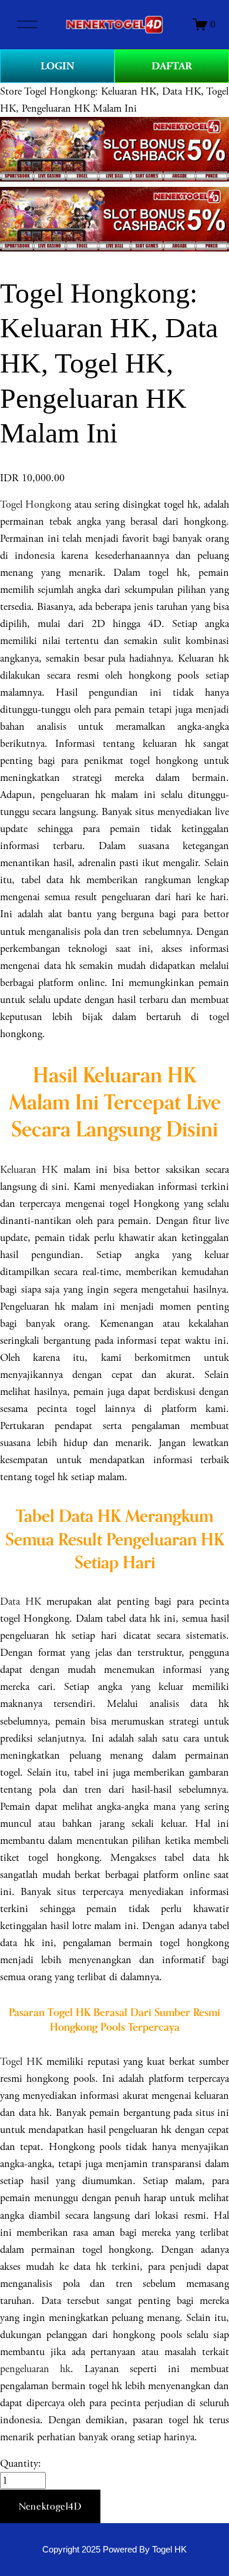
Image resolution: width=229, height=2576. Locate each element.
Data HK (21, 1601)
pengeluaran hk (35, 2369)
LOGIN (58, 66)
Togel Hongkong (36, 504)
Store (11, 91)
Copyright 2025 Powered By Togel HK (114, 2550)
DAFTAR (172, 66)
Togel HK (21, 2062)
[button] (50, 2507)
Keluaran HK (29, 1170)
